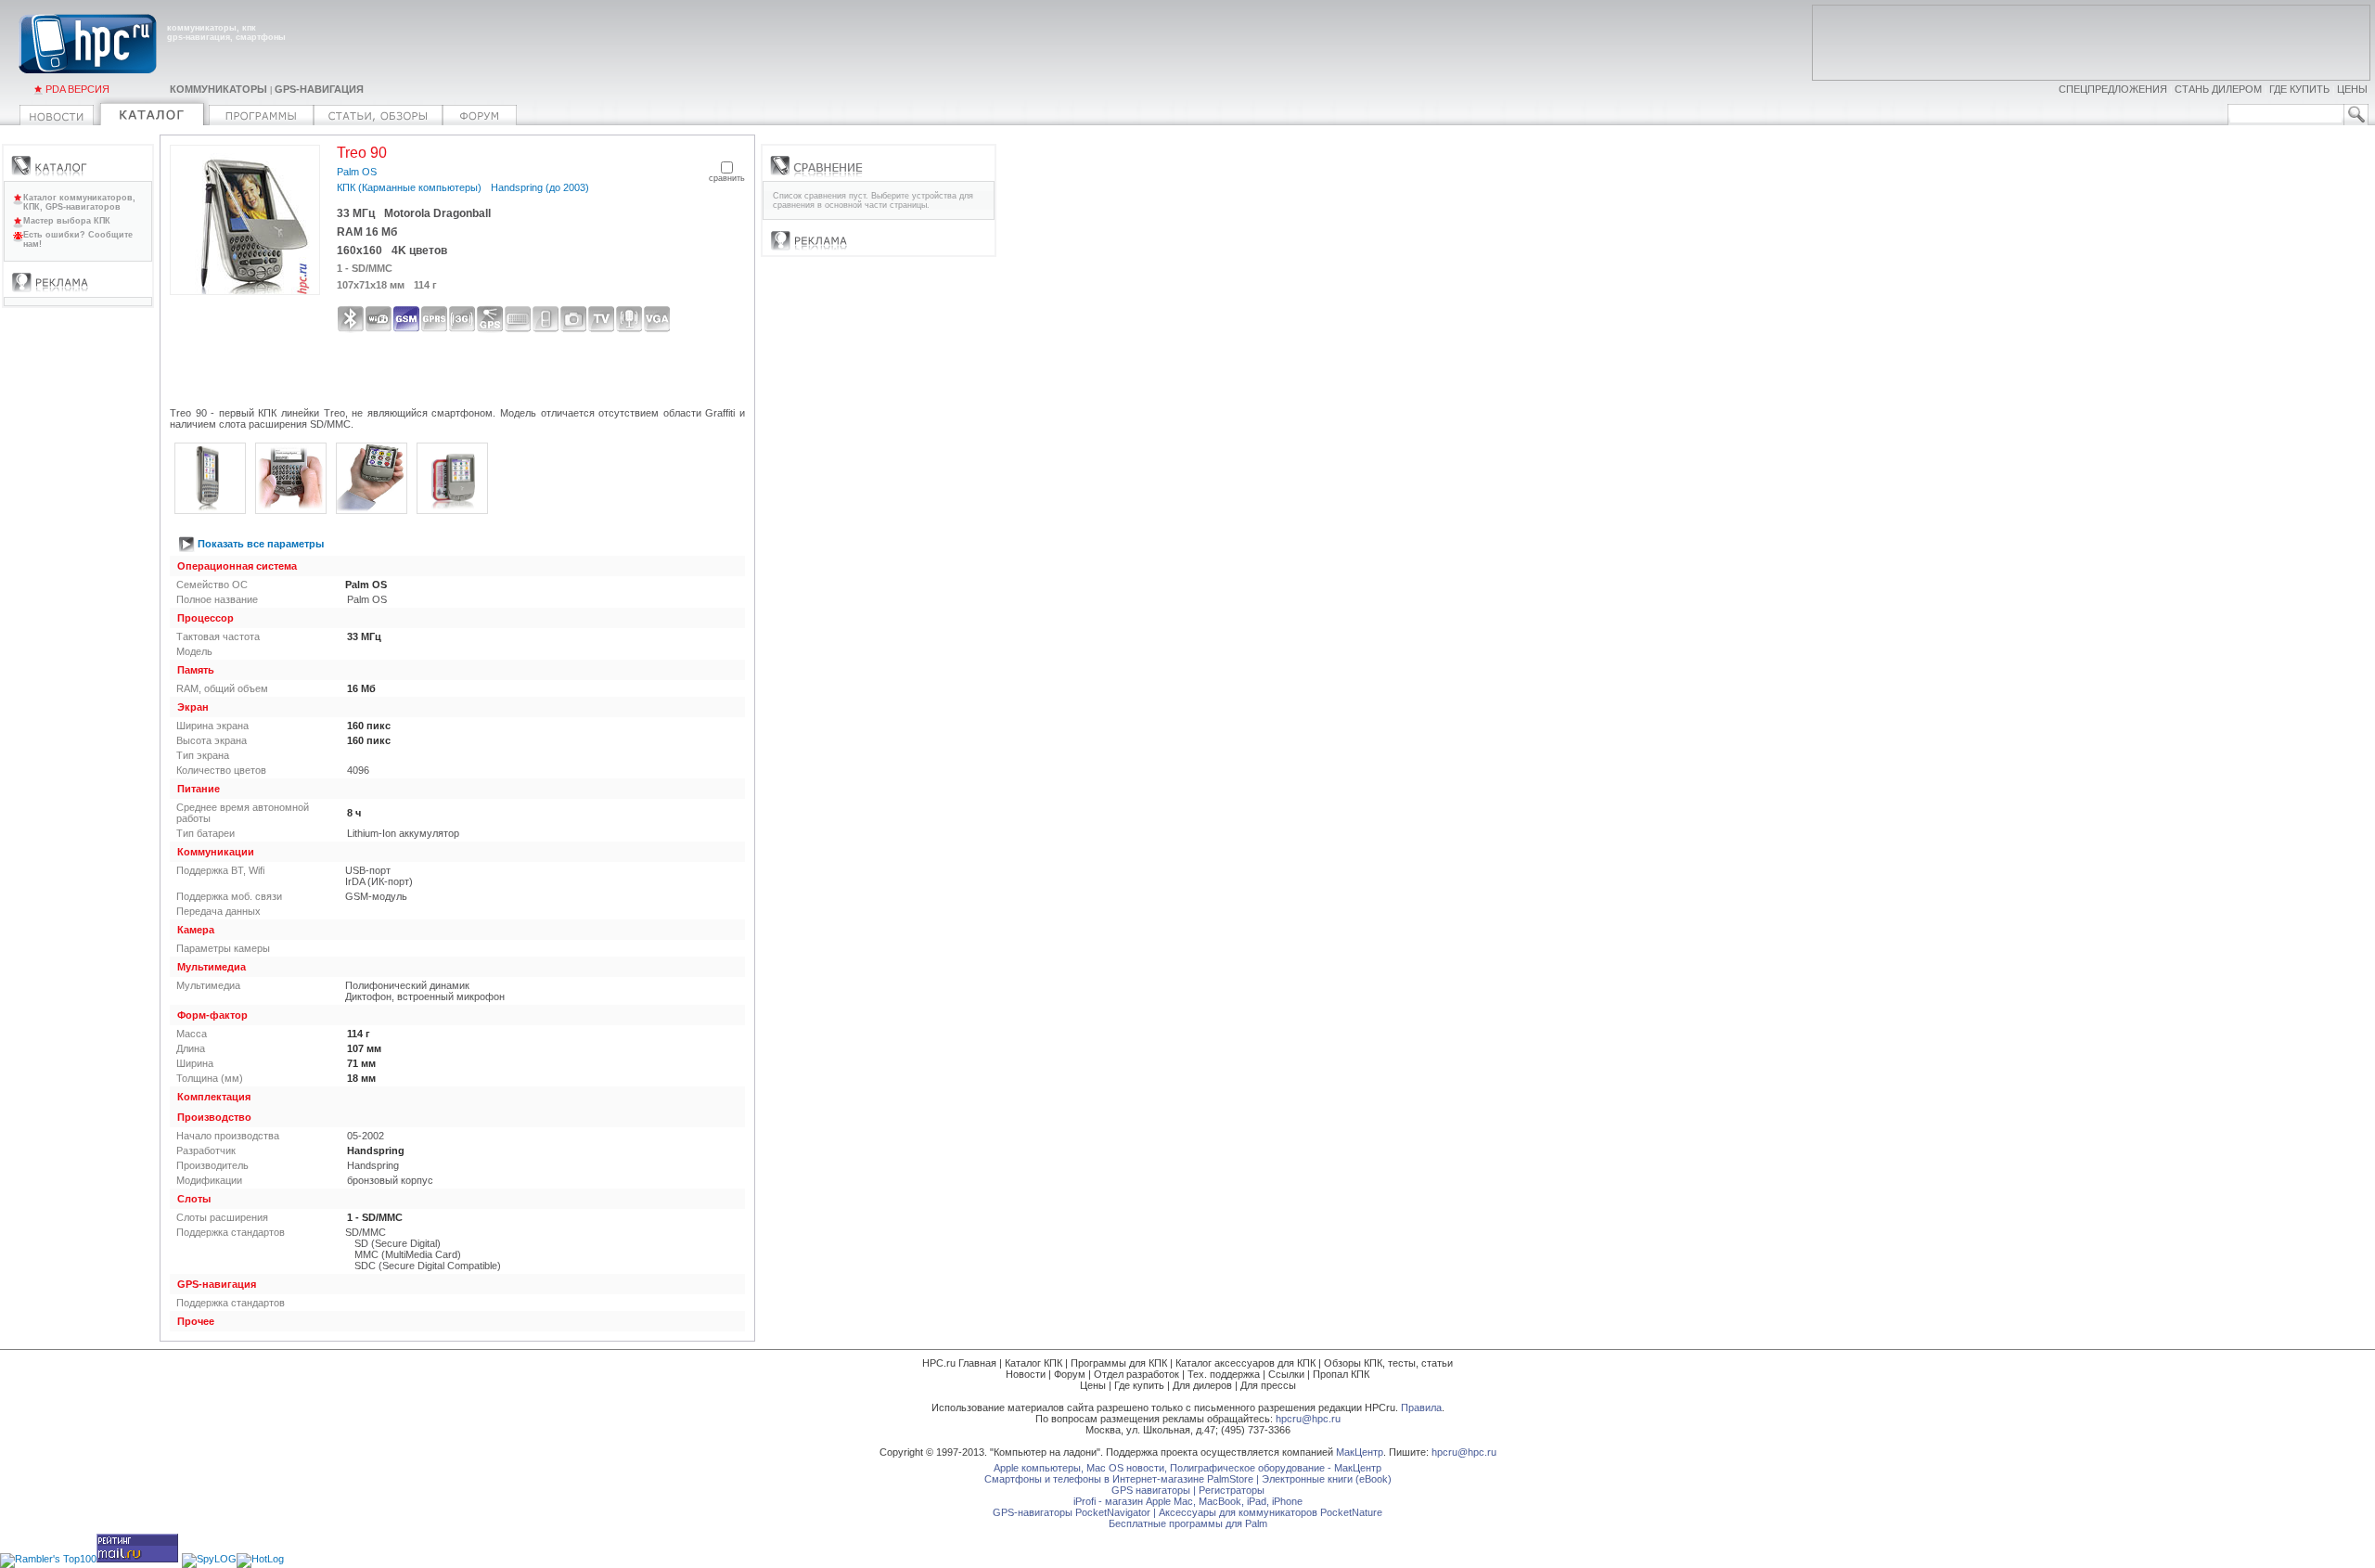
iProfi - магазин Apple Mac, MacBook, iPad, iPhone (1188, 1501)
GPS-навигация (319, 89)
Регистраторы (1232, 1490)
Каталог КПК (1033, 1363)
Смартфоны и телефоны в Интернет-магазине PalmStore (1119, 1479)
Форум (1070, 1374)
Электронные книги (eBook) (1327, 1479)
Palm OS (357, 172)
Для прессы (1268, 1385)
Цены (1093, 1385)
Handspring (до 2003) (540, 187)
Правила (1421, 1407)
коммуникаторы (218, 89)
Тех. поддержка (1224, 1374)
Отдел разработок (1136, 1374)
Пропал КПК (1341, 1374)
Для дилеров (1202, 1385)
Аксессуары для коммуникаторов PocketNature (1271, 1512)
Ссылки (1286, 1374)
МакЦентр (1360, 1452)
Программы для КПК (1119, 1363)
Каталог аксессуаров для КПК (1245, 1363)
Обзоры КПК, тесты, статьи (1388, 1363)
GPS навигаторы (1151, 1490)
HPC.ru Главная (959, 1363)
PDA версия (77, 89)
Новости (1026, 1374)
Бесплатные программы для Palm (1188, 1523)
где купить (2299, 89)
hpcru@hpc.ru (1308, 1419)
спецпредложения (2113, 89)
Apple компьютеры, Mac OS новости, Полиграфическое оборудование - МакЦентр (1187, 1468)
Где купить (1139, 1385)
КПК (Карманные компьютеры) (409, 187)
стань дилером (2218, 89)
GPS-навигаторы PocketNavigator (1072, 1512)
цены (2352, 89)
